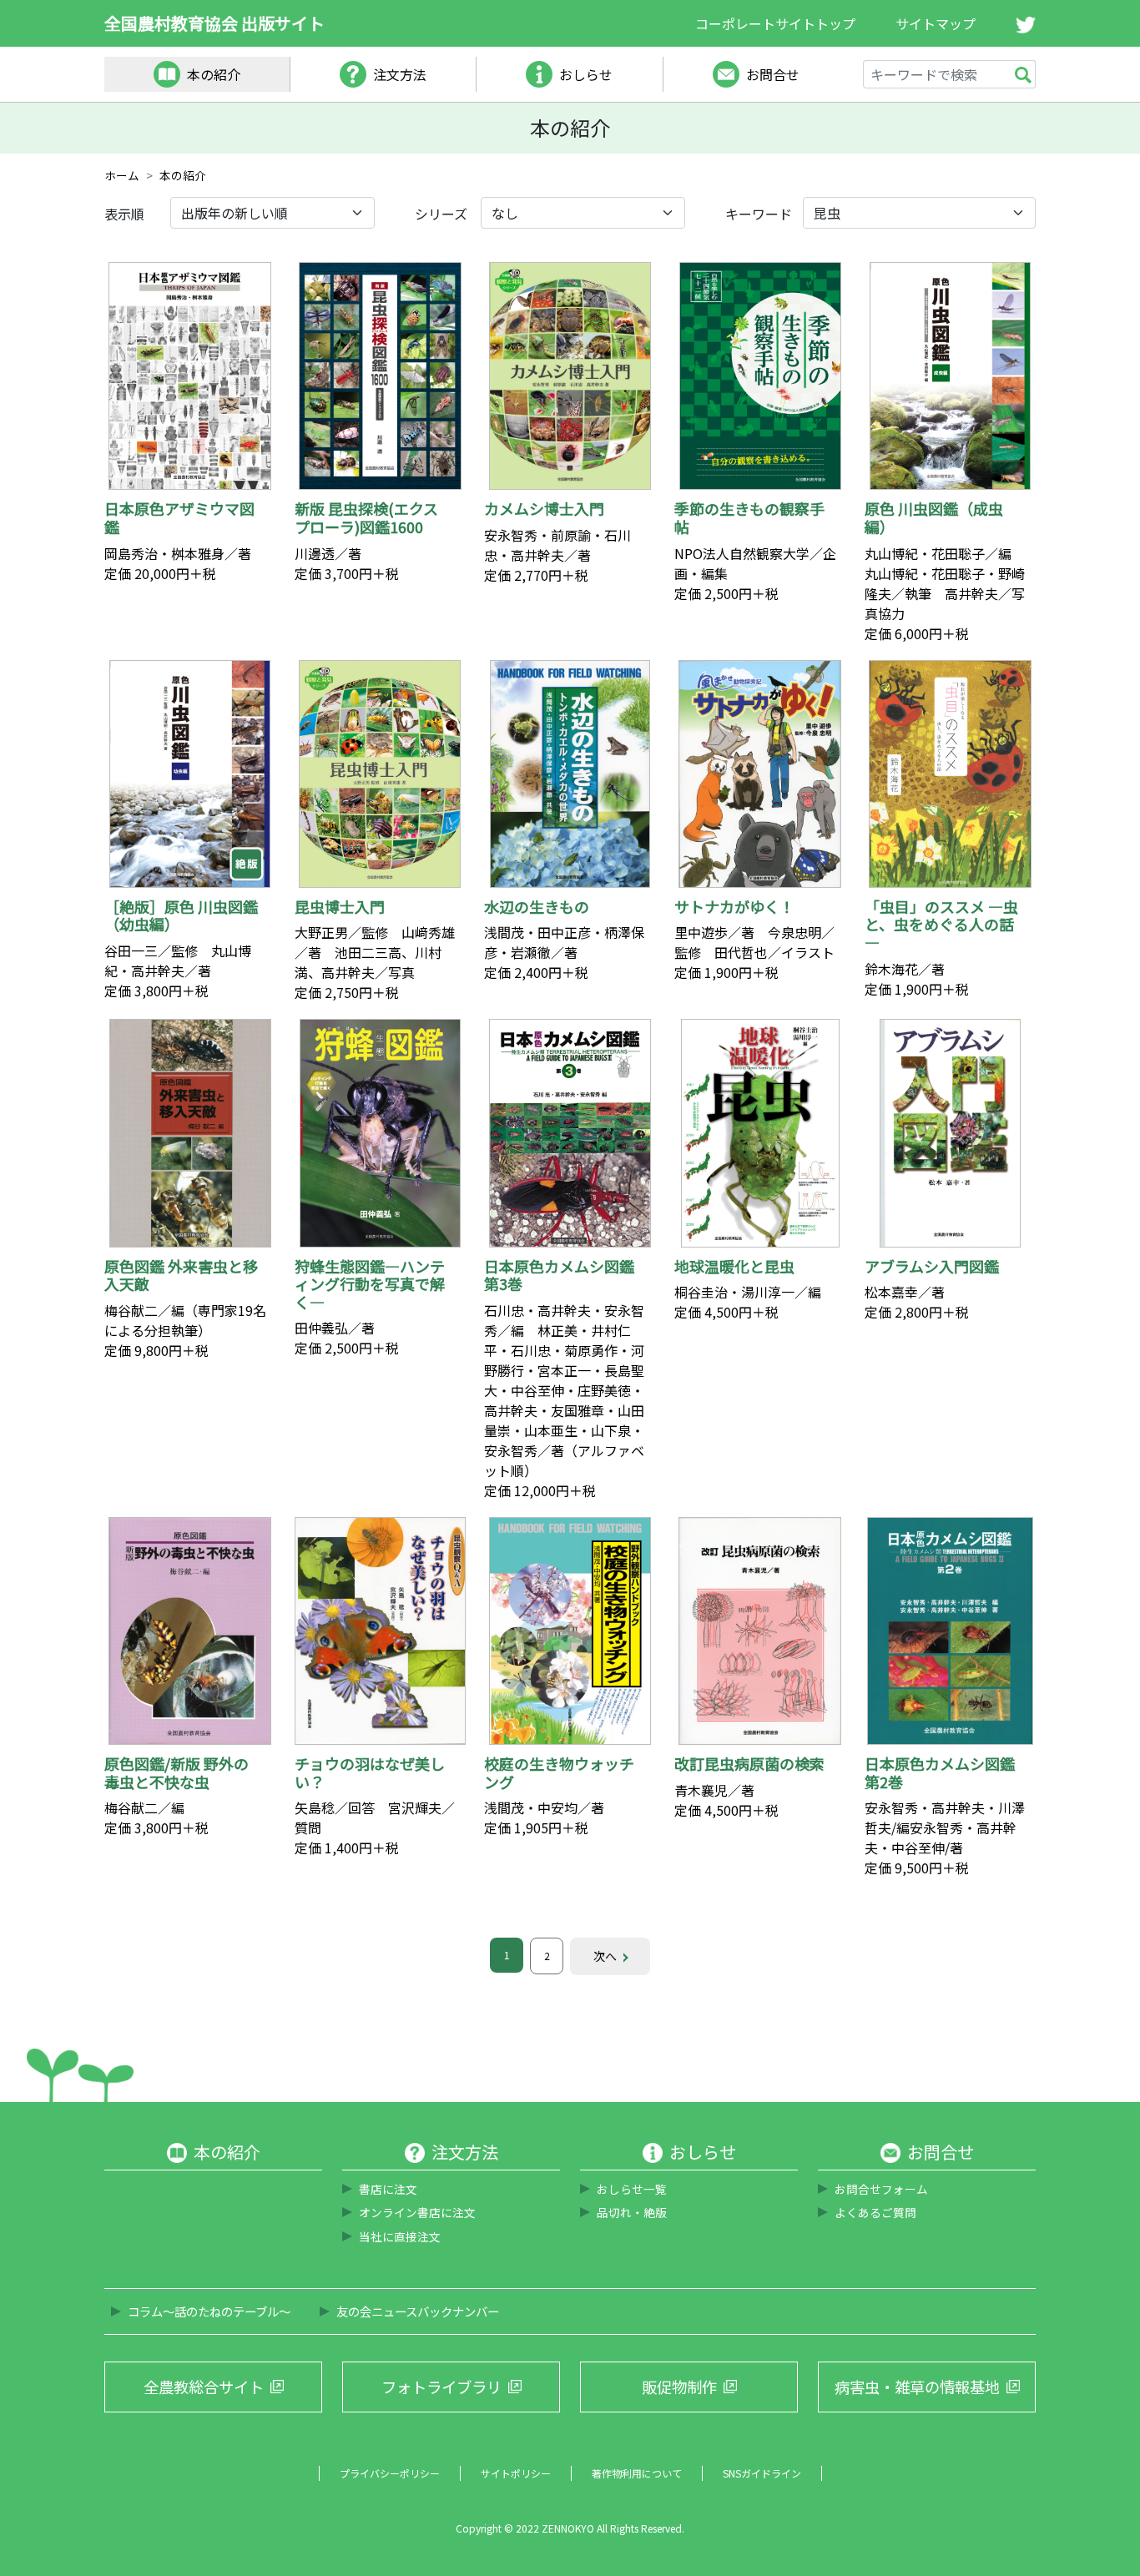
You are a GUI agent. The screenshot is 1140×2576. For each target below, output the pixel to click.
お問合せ (773, 74)
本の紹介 (214, 74)
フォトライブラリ (441, 2387)
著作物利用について (637, 2473)
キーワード (759, 214)
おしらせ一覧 (632, 2189)
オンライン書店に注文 (417, 2212)
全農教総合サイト (204, 2387)
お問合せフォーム (881, 2189)
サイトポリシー (516, 2473)
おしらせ (586, 74)
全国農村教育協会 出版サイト (214, 23)
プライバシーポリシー (390, 2473)
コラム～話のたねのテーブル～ (209, 2311)
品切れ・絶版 (632, 2212)
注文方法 (400, 74)
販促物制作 (679, 2387)
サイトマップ (936, 23)
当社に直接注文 (400, 2236)
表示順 (124, 214)
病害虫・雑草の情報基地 (917, 2387)
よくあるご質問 (875, 2212)
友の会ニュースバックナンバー (418, 2311)
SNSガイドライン (762, 2473)
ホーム (122, 175)
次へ (605, 1956)
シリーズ (441, 214)
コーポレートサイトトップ (775, 23)
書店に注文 (388, 2189)
